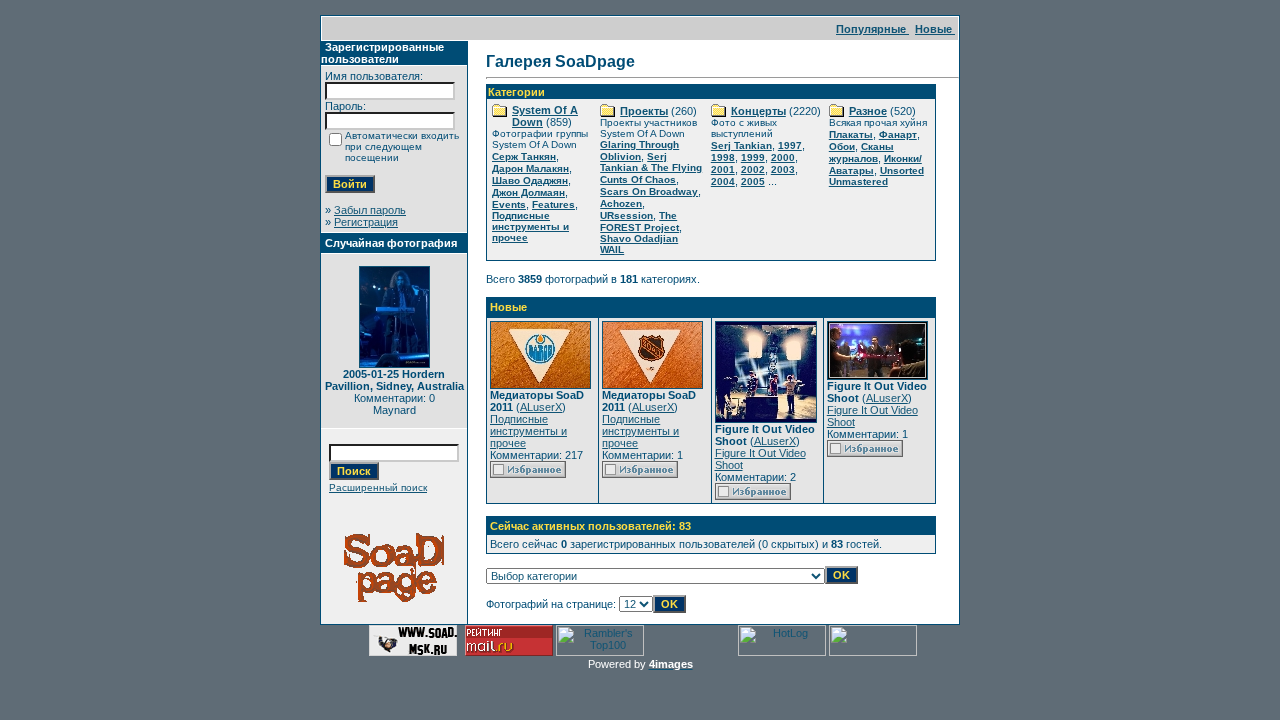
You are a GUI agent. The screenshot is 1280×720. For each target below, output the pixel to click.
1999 (753, 157)
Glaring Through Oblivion (639, 150)
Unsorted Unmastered (876, 176)
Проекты (644, 111)
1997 (790, 145)
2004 (723, 181)
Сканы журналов (861, 152)
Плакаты (851, 134)
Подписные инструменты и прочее (530, 226)
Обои (842, 146)
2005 (753, 181)
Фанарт (898, 134)
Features (553, 204)
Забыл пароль (370, 210)
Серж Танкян (524, 156)
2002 (753, 169)
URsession (626, 215)
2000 (783, 157)
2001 (723, 169)
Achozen (621, 203)
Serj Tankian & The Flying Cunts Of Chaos (651, 168)
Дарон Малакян (530, 168)
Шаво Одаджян (530, 180)
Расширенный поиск (378, 487)
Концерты (758, 111)
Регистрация (366, 222)
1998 (723, 157)
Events (509, 204)
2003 (783, 169)
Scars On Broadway (649, 191)
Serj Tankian (741, 145)
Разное (868, 111)
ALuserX (541, 407)
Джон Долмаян (528, 192)
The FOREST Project (639, 221)
